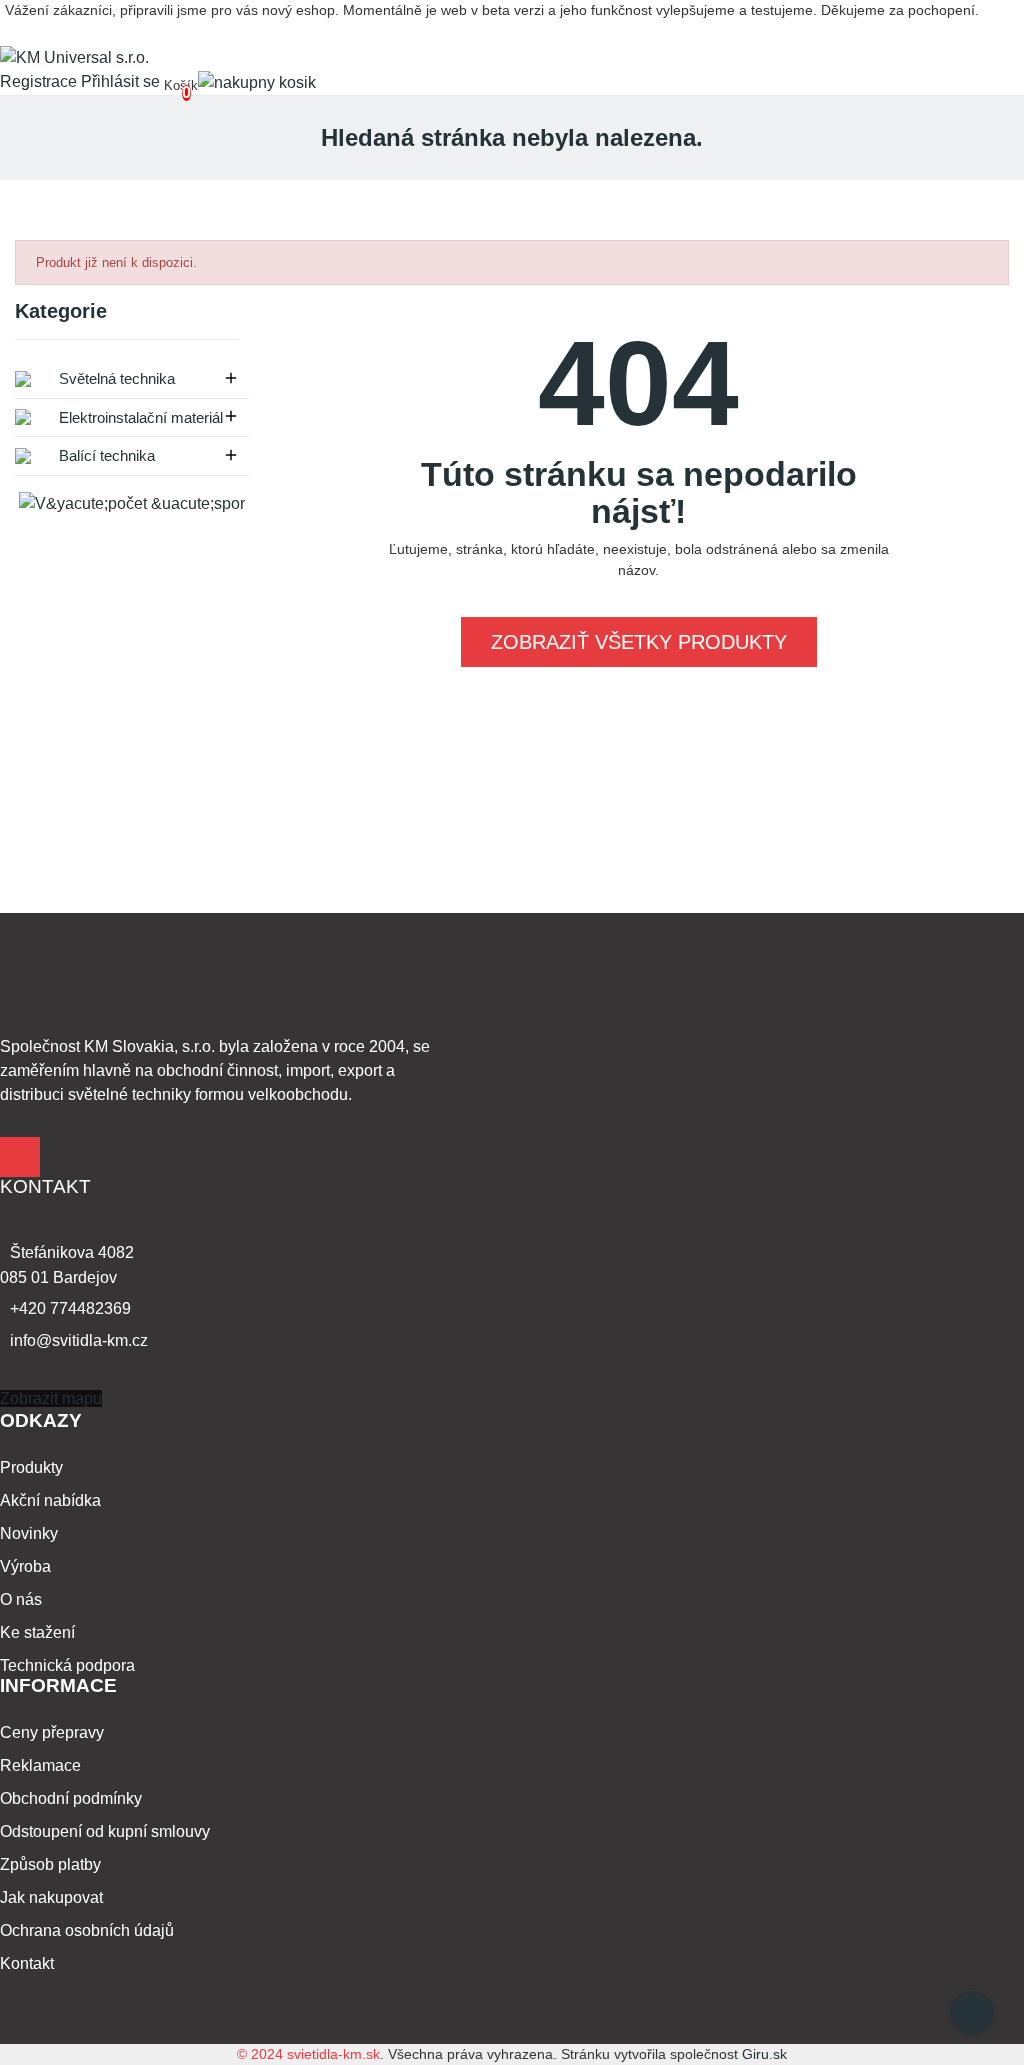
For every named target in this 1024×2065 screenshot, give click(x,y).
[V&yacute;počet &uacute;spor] (132, 503)
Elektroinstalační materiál (139, 417)
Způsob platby (50, 1864)
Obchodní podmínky (71, 1798)
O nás (21, 1599)
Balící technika (105, 455)
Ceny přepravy (52, 1732)
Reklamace (40, 1765)
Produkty (31, 1467)
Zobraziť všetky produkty (639, 642)
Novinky (29, 1533)
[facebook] (20, 1157)
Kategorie (61, 311)
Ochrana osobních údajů (87, 1930)
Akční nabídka (50, 1500)
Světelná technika (115, 378)
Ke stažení (37, 1632)
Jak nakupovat (51, 1897)
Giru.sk (764, 2054)
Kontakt (27, 1963)
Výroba (25, 1566)
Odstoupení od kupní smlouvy (105, 1831)
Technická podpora (67, 1665)
